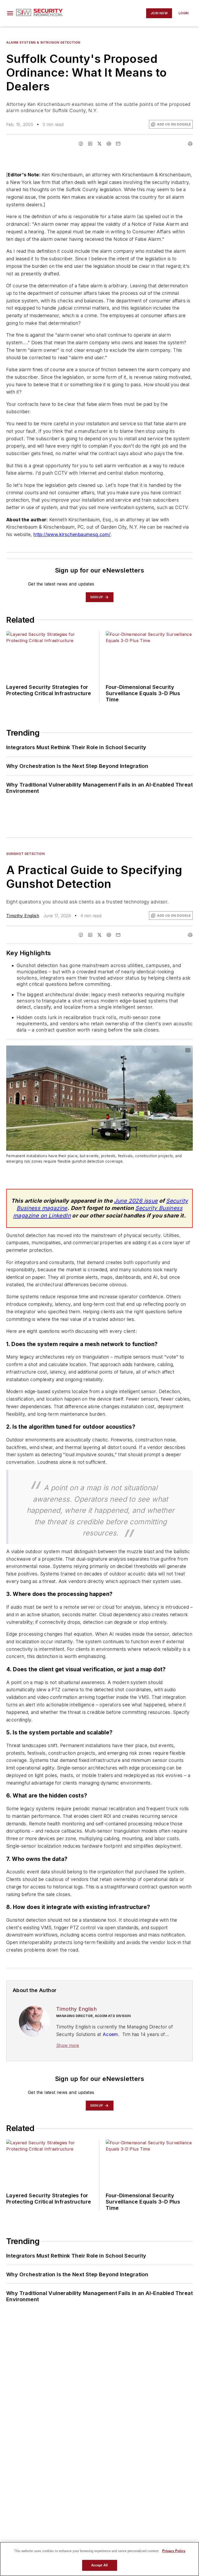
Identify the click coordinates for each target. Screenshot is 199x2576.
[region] (99, 2559)
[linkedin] (90, 144)
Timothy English (23, 916)
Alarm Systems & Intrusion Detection (43, 42)
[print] (190, 144)
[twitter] (99, 144)
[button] (10, 13)
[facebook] (81, 144)
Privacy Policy (174, 2551)
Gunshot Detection (25, 854)
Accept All (99, 2565)
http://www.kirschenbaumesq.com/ (72, 534)
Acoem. (112, 2034)
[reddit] (109, 144)
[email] (118, 144)
